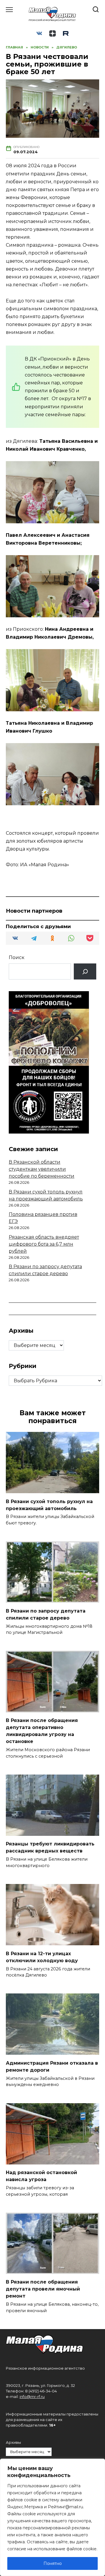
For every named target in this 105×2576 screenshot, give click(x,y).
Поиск (17, 957)
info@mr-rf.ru (32, 2397)
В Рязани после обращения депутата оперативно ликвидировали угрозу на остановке (42, 1731)
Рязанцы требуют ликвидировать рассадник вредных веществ (50, 1847)
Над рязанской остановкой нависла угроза (41, 2176)
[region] (52, 2517)
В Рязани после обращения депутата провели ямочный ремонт (43, 2289)
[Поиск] (85, 971)
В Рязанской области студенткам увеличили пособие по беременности (42, 1169)
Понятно (53, 2563)
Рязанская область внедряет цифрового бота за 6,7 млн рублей (44, 1244)
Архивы (13, 2442)
